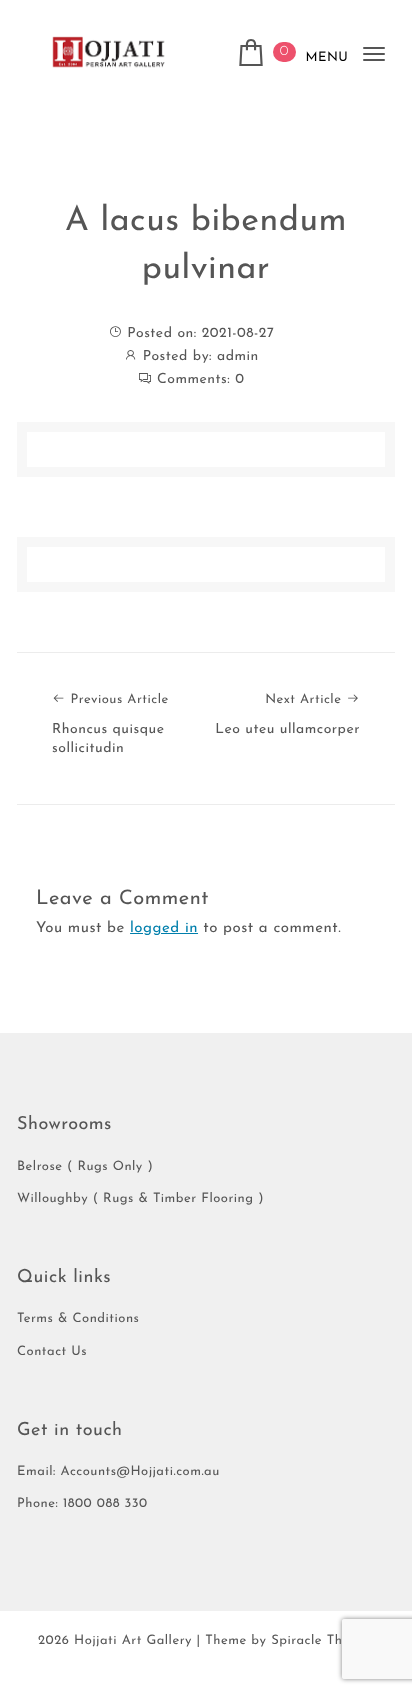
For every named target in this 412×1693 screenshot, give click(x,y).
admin (238, 356)
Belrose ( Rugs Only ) (85, 1167)
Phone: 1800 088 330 (82, 1504)
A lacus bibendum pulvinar (206, 245)
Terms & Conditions (78, 1319)
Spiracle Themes (322, 1641)
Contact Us (52, 1352)
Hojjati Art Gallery (133, 1641)
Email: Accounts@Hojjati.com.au (118, 1472)
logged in (164, 928)
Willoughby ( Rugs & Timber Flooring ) (140, 1199)
